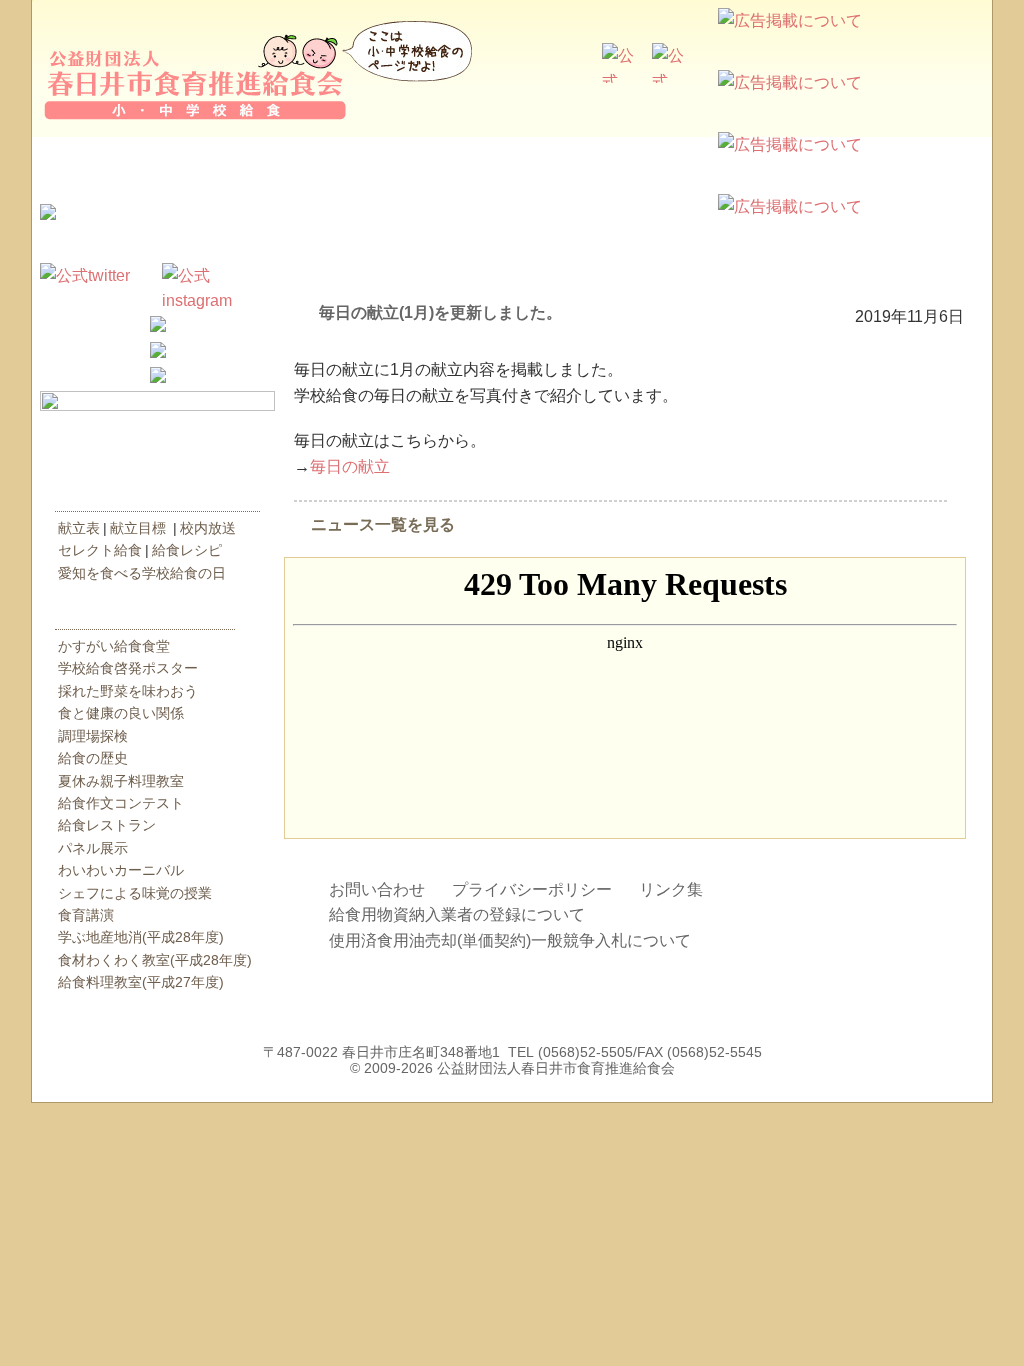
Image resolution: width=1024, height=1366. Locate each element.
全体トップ (412, 108)
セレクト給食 (100, 550)
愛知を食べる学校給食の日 (142, 573)
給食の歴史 (93, 758)
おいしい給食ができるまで (152, 167)
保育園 (652, 108)
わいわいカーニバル (121, 870)
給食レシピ (187, 550)
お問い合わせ (377, 889)
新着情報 (157, 243)
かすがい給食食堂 (114, 646)
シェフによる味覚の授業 (135, 893)
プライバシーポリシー (532, 889)
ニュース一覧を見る (383, 524)
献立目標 (138, 528)
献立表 (79, 528)
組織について (632, 167)
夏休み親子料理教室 (121, 781)
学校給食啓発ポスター (128, 668)
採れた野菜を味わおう (128, 691)
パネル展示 (93, 848)
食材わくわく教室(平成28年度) (155, 960)
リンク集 (671, 889)
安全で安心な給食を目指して (392, 167)
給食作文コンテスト (121, 803)
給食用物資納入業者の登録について (457, 914)
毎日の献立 (350, 466)
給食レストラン (107, 825)
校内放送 (208, 528)
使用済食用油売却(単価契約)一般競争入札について (510, 940)
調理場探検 (93, 736)
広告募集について (974, 68)
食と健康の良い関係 (121, 713)
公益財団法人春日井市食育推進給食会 (192, 70)
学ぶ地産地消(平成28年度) (141, 937)
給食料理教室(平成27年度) (141, 982)
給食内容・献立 (148, 496)
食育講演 (86, 915)
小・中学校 (532, 108)
